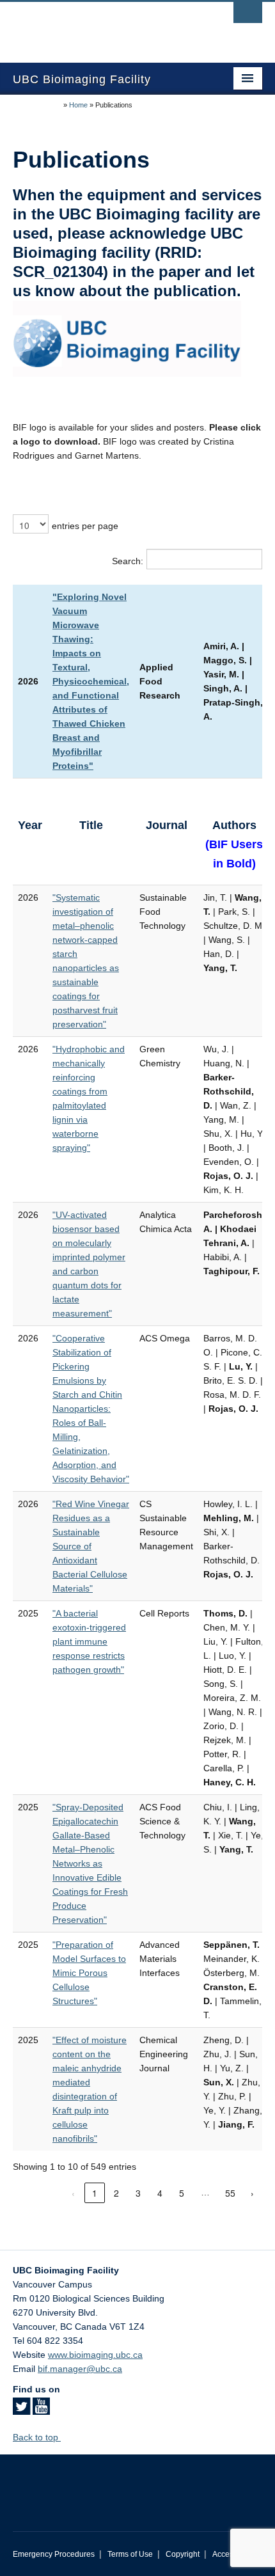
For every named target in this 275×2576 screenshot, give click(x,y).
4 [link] (160, 2193)
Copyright (183, 2554)
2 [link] (116, 2193)
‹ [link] (73, 2193)
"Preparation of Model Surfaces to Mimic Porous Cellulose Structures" (89, 1973)
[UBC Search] (248, 16)
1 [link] (95, 2193)
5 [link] (182, 2193)
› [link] (252, 2193)
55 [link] (230, 2193)
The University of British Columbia (100, 26)
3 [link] (138, 2193)
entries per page (85, 526)
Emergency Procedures (54, 2554)
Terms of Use (130, 2554)
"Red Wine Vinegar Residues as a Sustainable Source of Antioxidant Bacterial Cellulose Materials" (91, 1546)
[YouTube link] (41, 2410)
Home (78, 105)
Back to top (37, 2437)
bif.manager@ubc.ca (80, 2369)
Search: (128, 561)
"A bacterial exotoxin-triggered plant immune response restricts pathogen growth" (89, 1641)
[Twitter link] (21, 2410)
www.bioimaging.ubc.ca (95, 2355)
